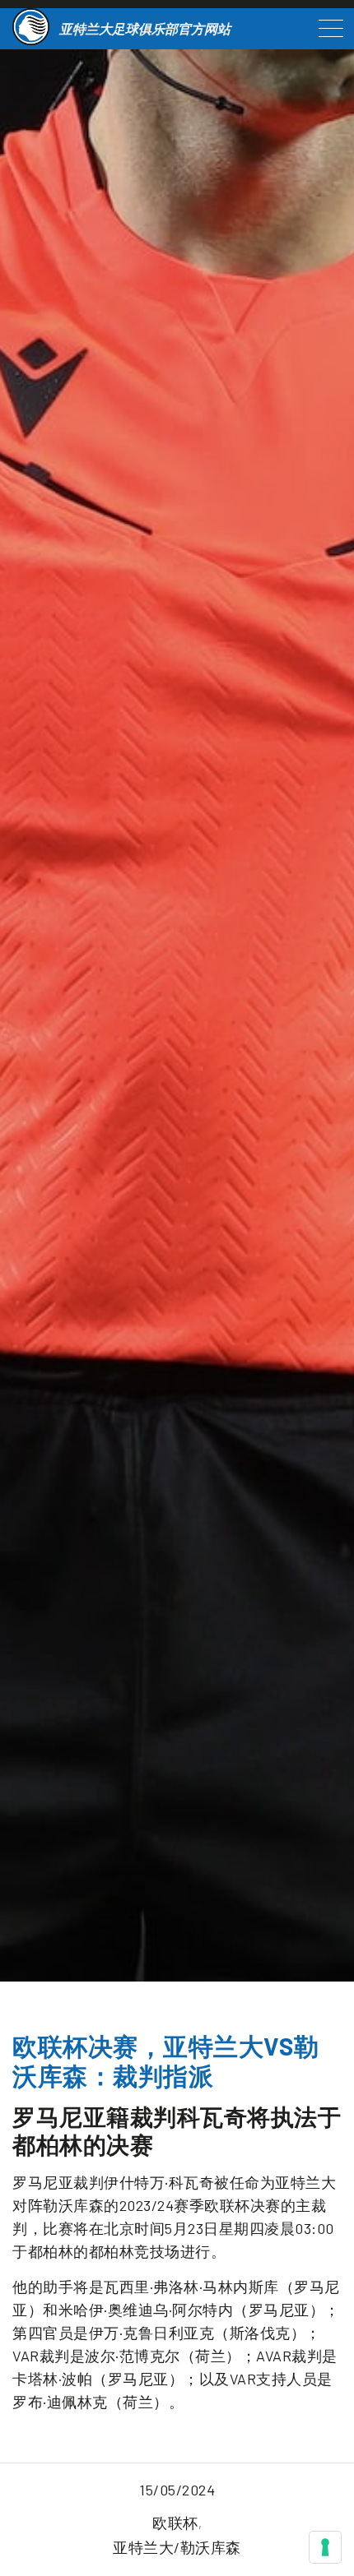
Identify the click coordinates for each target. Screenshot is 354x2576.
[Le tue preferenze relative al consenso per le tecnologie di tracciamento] (325, 2547)
